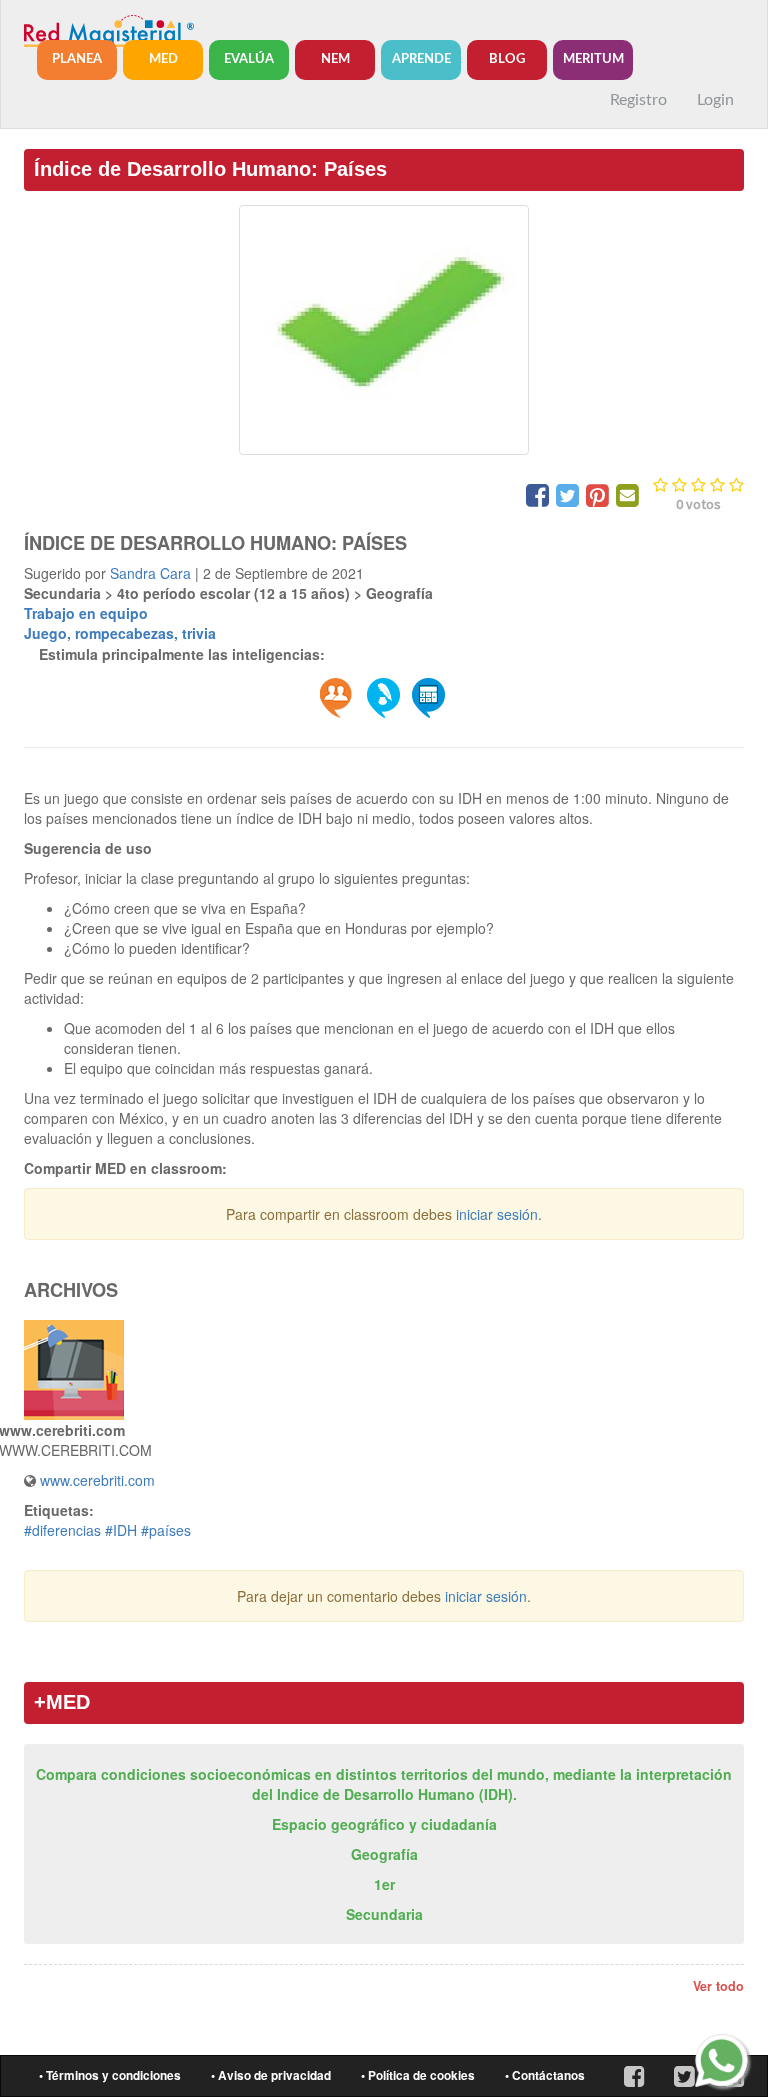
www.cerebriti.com (97, 1480)
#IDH (121, 1530)
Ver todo (718, 1986)
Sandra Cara (150, 573)
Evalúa (249, 59)
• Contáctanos (545, 2075)
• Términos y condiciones (110, 2075)
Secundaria (384, 1914)
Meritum (593, 59)
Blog (507, 59)
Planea (77, 59)
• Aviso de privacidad (271, 2075)
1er (384, 1884)
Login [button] (715, 100)
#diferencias (62, 1530)
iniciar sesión (497, 1214)
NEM (335, 59)
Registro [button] (638, 100)
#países (166, 1530)
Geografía (384, 1854)
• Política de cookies (418, 2075)
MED (163, 59)
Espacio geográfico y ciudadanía (384, 1824)
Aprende (421, 59)
